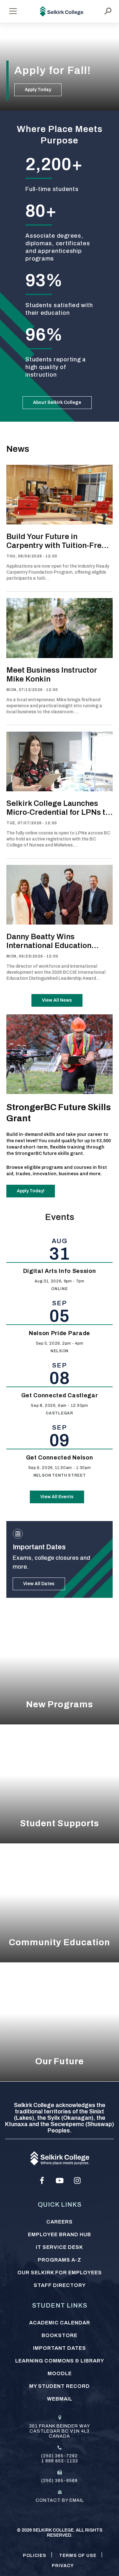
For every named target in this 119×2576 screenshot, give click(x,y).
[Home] (62, 11)
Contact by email (60, 2500)
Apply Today (38, 90)
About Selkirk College (57, 402)
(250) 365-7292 (60, 2456)
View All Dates (39, 1584)
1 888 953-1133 (60, 2461)
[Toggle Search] (108, 11)
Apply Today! (31, 1191)
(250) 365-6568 (60, 2481)
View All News (57, 1000)
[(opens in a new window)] (42, 2181)
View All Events (57, 1497)
